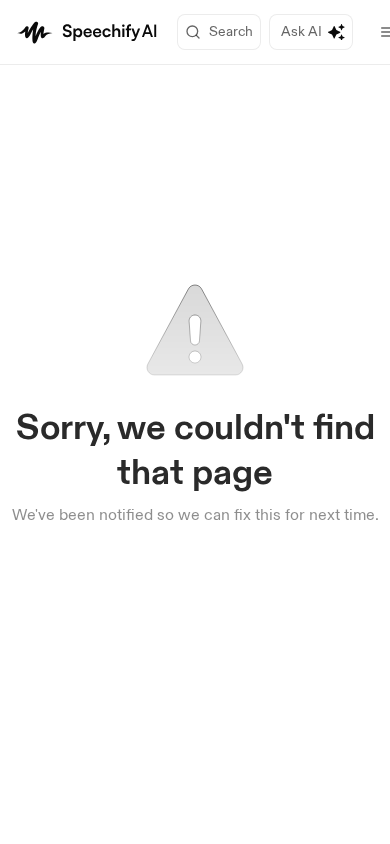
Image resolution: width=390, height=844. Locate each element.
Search (231, 31)
